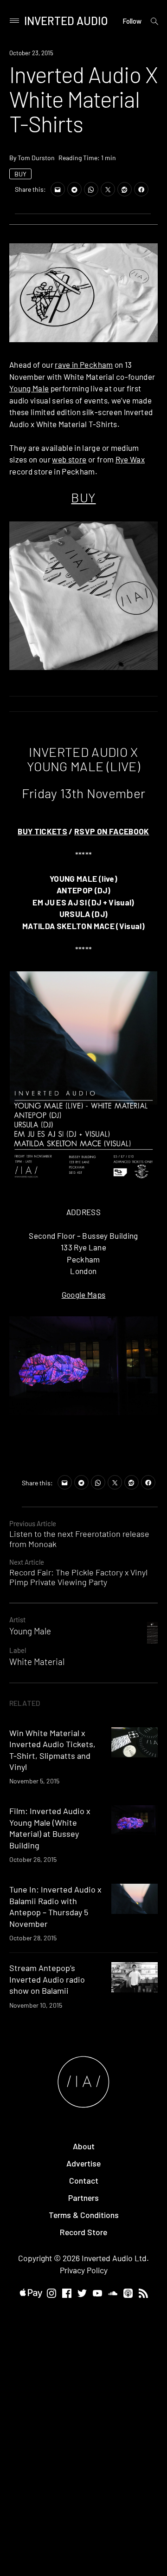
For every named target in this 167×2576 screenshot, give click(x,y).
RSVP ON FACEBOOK (112, 831)
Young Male (29, 388)
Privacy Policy (84, 2270)
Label (18, 1650)
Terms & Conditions (84, 2215)
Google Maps (84, 1295)
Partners (83, 2198)
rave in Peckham (84, 364)
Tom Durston (36, 158)
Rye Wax (130, 459)
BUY (20, 174)
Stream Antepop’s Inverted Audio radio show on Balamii (47, 1979)
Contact (84, 2180)
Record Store (83, 2232)
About (84, 2146)
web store (69, 459)
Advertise (83, 2163)
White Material (37, 1662)
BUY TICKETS (42, 831)
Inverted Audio (66, 21)
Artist (17, 1620)
